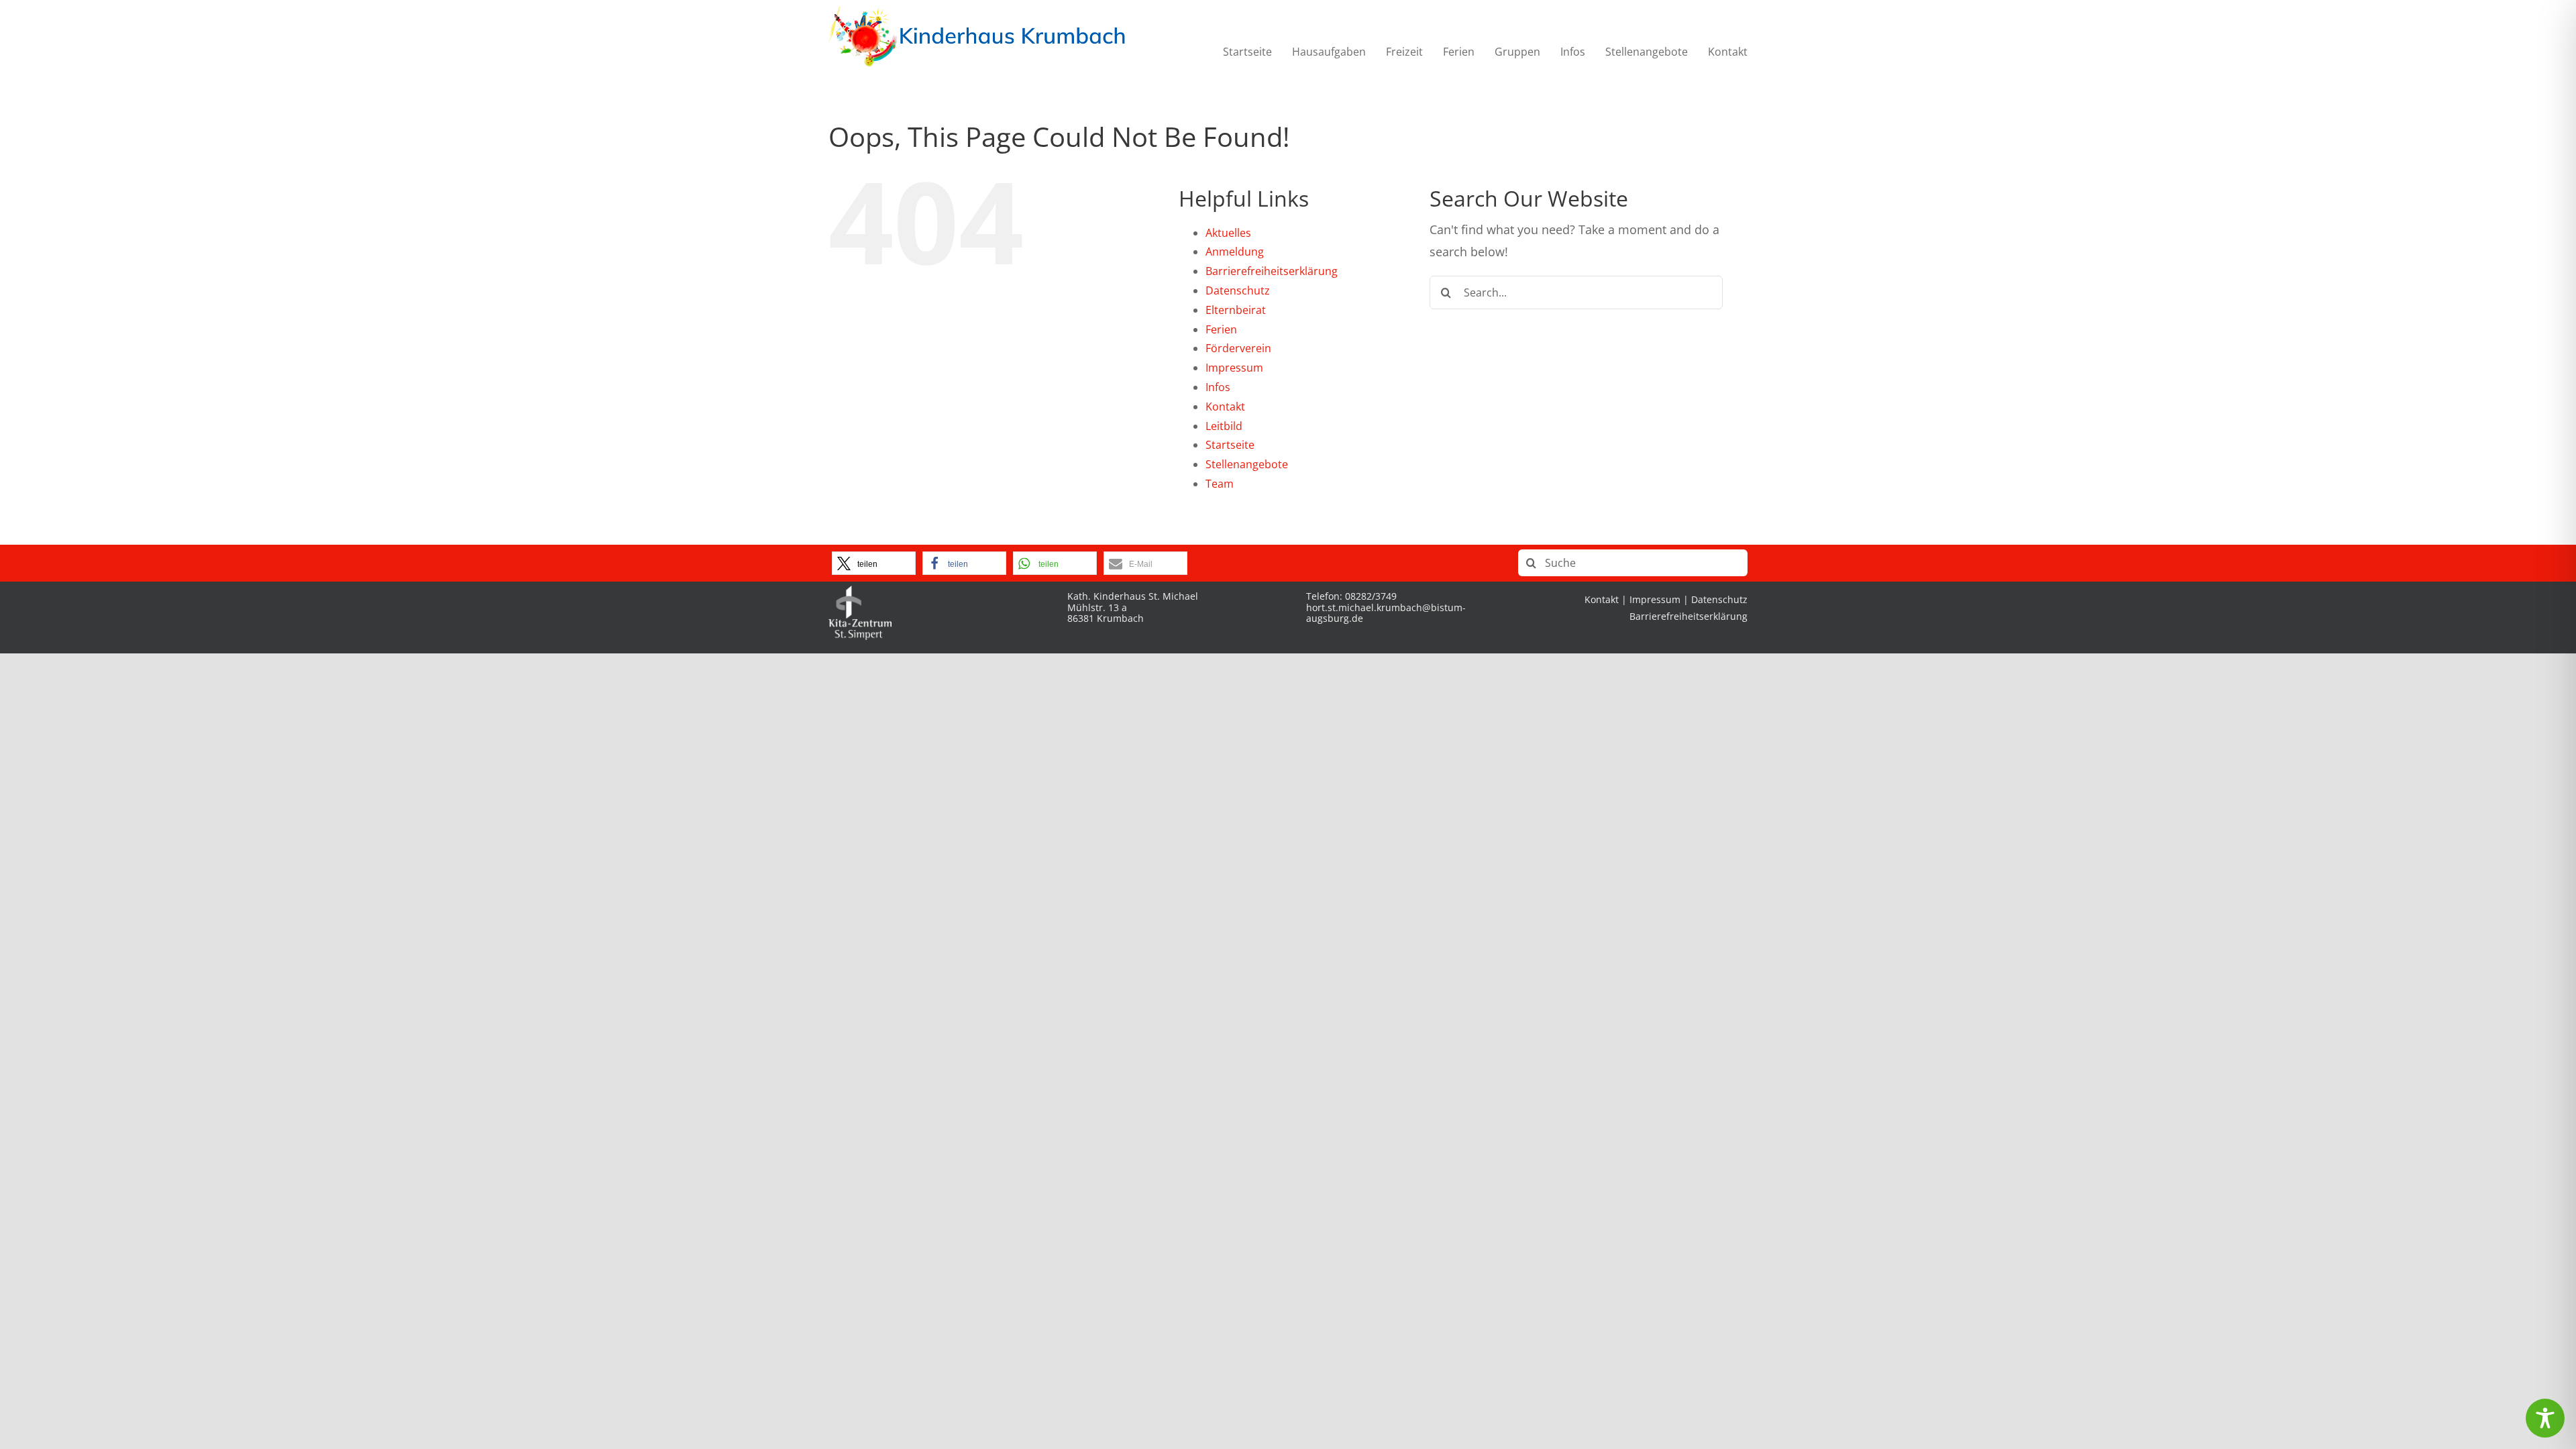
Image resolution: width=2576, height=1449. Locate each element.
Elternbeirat (1236, 310)
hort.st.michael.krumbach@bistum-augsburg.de (1386, 613)
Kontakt (1225, 407)
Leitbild (1224, 426)
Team (1220, 484)
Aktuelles (1228, 233)
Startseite (1230, 445)
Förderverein (1238, 348)
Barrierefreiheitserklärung (1272, 271)
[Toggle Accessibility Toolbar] (2545, 1418)
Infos (1218, 387)
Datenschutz (1238, 290)
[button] (874, 563)
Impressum (1234, 368)
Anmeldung (1235, 252)
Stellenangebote (1247, 464)
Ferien (1221, 329)
